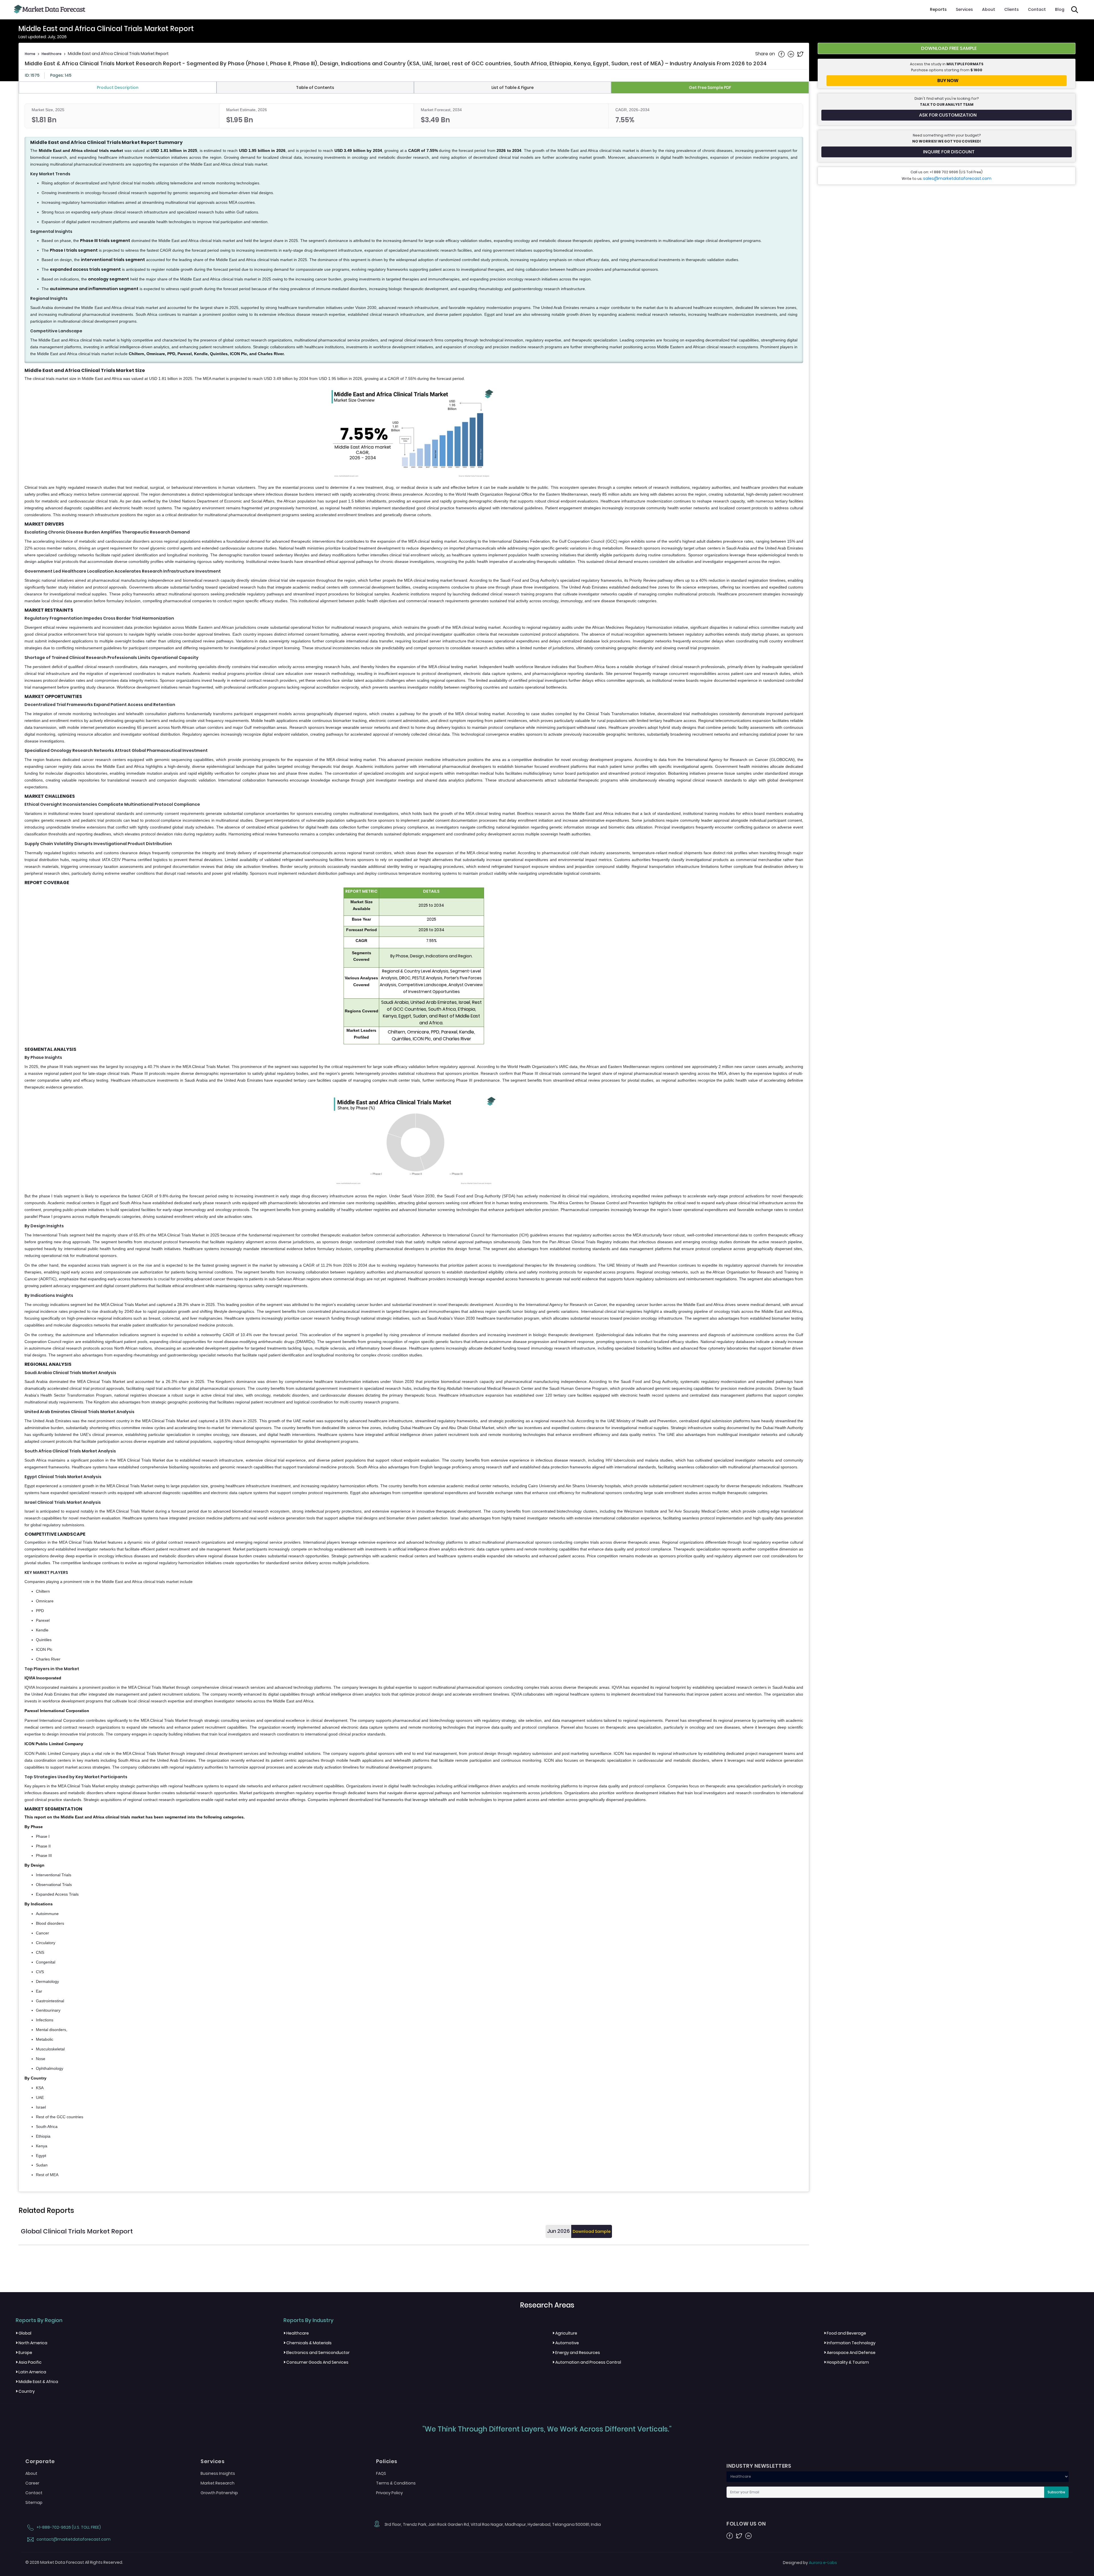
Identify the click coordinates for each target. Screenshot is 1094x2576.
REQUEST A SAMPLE (546, 1318)
